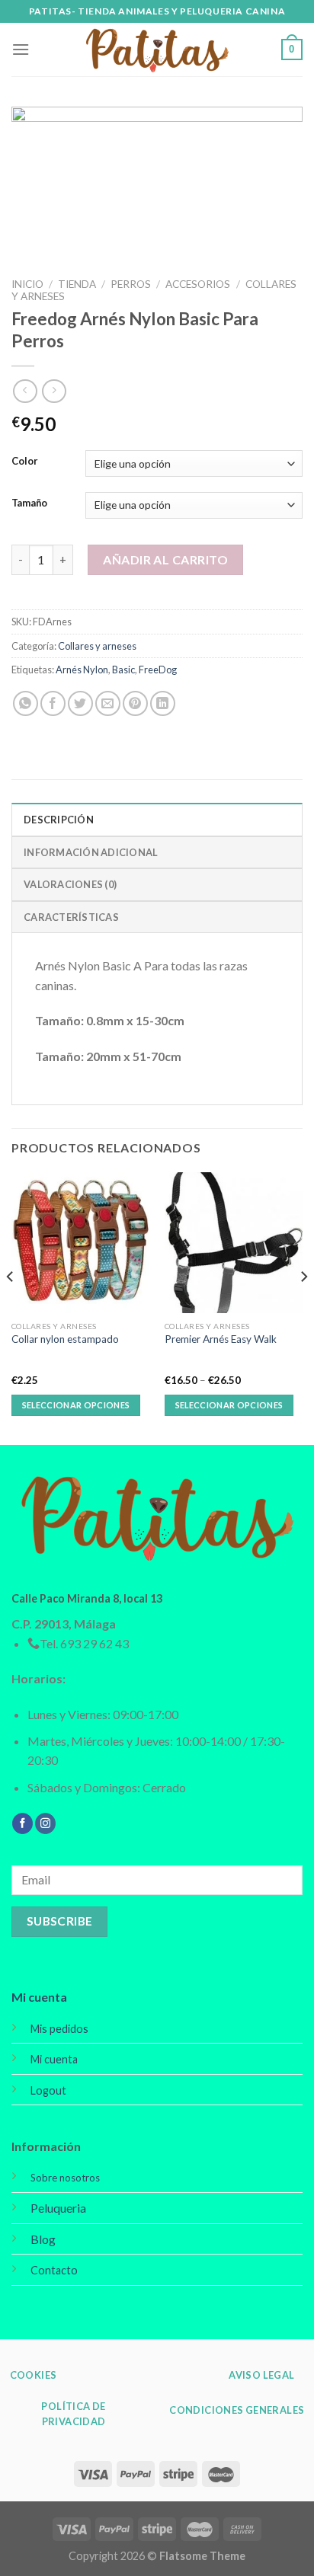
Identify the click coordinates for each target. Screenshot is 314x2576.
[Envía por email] (108, 703)
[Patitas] (157, 50)
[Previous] (11, 1307)
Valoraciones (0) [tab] (70, 884)
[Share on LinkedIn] (163, 703)
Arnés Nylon (82, 670)
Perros (131, 284)
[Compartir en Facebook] (53, 703)
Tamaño (29, 503)
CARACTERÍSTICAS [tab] (71, 917)
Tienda (77, 284)
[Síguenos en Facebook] (22, 1823)
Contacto (54, 2270)
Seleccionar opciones (76, 1405)
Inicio (27, 284)
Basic (123, 670)
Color (25, 462)
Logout (48, 2090)
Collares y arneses (97, 646)
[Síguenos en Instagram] (45, 1823)
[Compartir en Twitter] (80, 703)
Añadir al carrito (165, 559)
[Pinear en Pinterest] (135, 703)
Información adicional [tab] (91, 852)
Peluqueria (58, 2208)
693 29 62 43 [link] (95, 1643)
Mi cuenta (39, 1997)
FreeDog (158, 670)
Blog (43, 2239)
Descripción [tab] (59, 820)
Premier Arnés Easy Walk (221, 1339)
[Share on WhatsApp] (26, 703)
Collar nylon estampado (65, 1339)
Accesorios (198, 284)
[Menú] (21, 49)
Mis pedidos (59, 2029)
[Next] (303, 1307)
